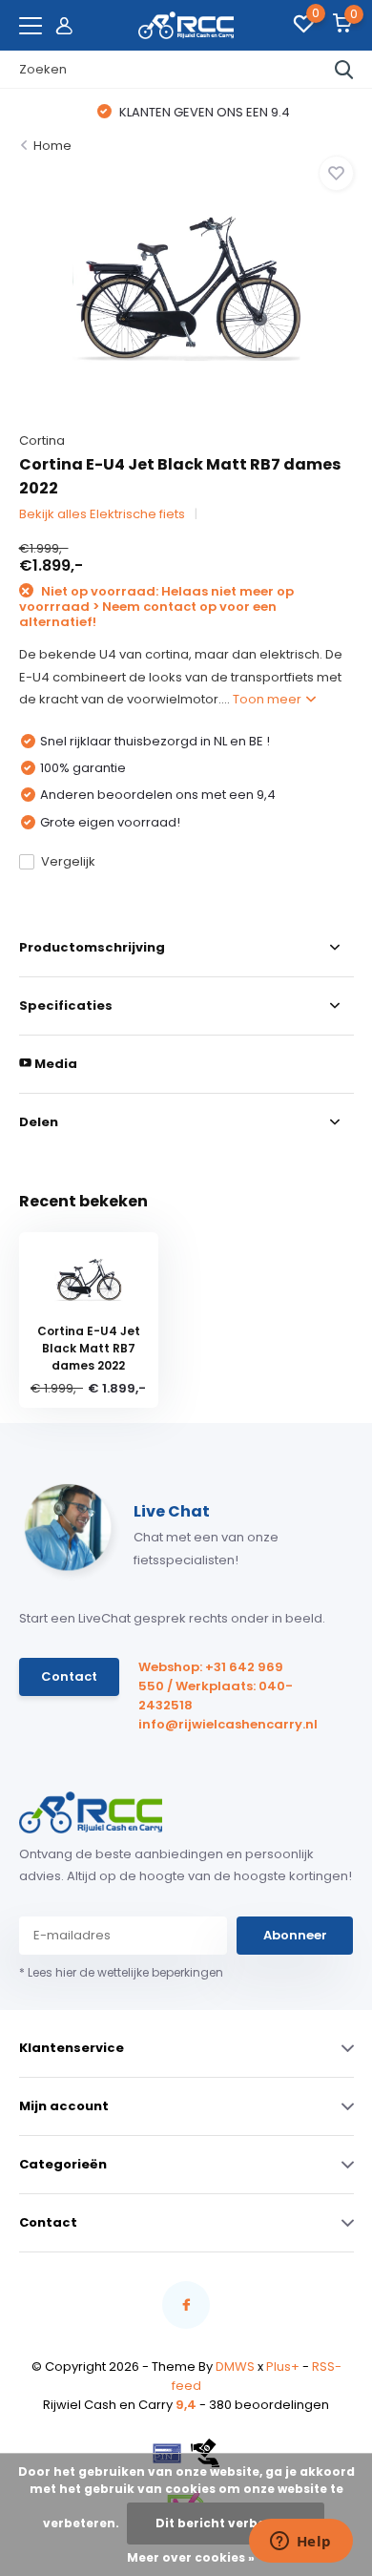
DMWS (235, 2367)
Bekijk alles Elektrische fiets (102, 514)
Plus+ (283, 2367)
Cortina (42, 440)
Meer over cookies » (191, 2557)
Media (54, 1064)
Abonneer (295, 1935)
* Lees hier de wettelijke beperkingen (121, 1972)
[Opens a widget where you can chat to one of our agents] (300, 2543)
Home (52, 146)
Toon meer (269, 699)
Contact (69, 1676)
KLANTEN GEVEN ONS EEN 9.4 (195, 112)
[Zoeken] (344, 70)
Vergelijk (68, 861)
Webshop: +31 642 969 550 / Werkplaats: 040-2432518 (216, 1686)
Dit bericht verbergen (226, 2523)
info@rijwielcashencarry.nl (222, 1724)
